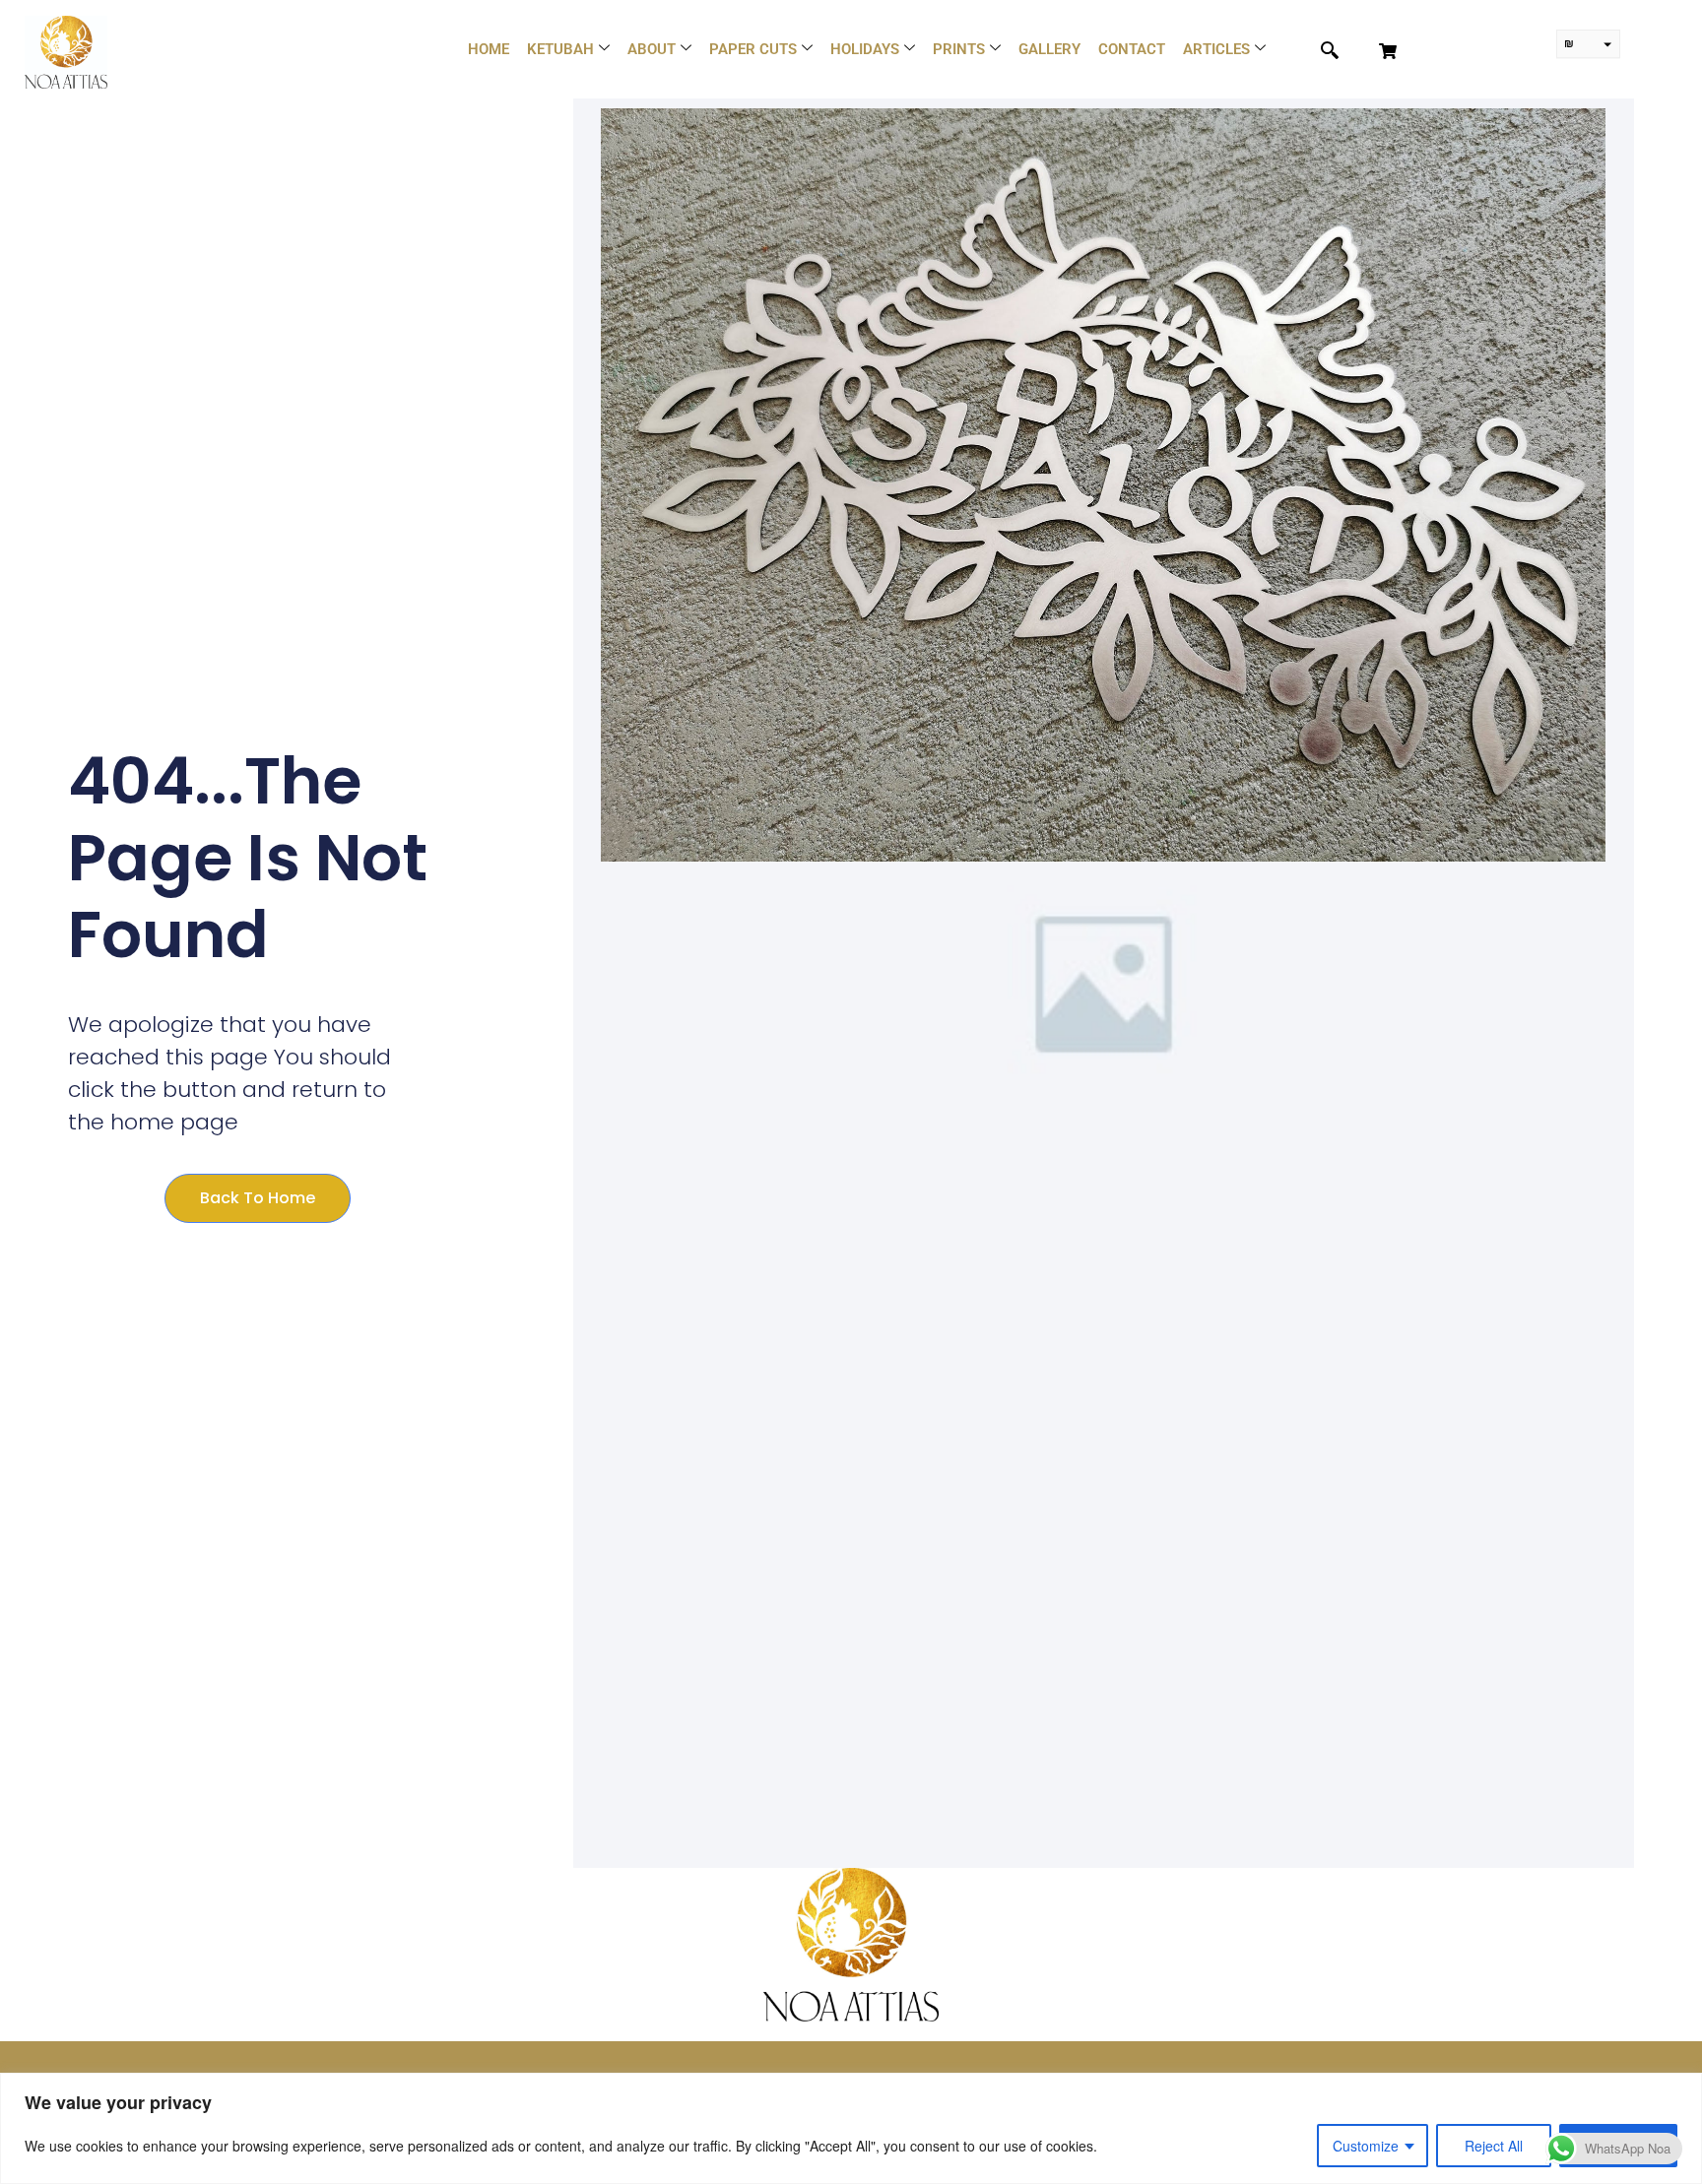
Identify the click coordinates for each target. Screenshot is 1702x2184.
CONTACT (1132, 49)
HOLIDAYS (865, 49)
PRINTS (959, 49)
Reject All (1494, 2146)
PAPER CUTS (753, 49)
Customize (1366, 2146)
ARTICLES (1216, 49)
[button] (1319, 51)
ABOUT (652, 49)
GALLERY (1049, 49)
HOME (489, 49)
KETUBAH (560, 49)
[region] (851, 2128)
